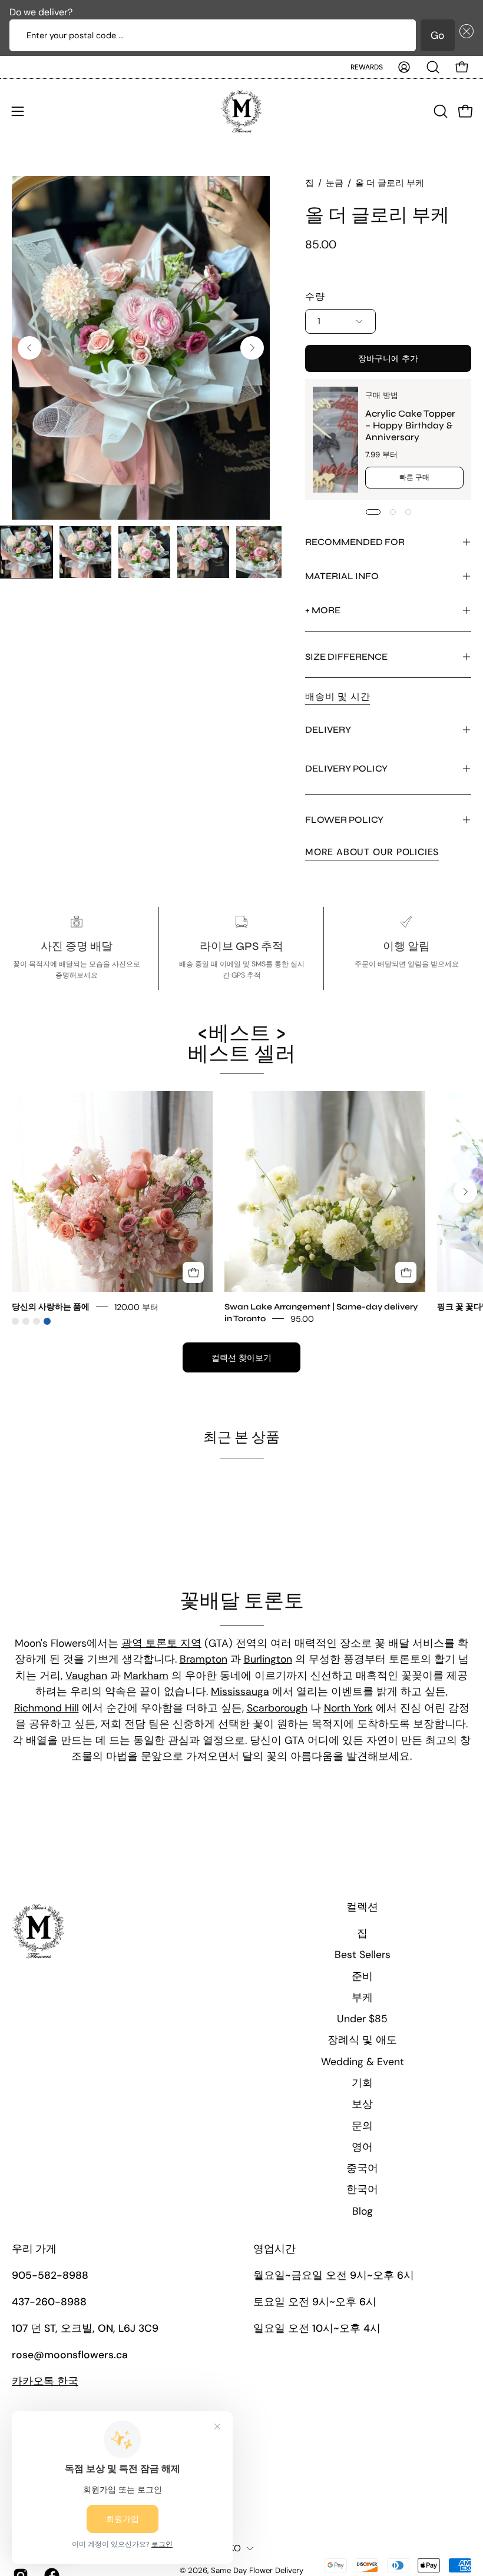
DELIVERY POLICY (346, 768)
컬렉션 (362, 1907)
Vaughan (86, 1676)
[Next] (252, 348)
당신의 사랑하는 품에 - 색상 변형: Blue (47, 1321)
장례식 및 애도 (362, 2040)
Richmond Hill (47, 1708)
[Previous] (29, 348)
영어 (362, 2147)
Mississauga (240, 1691)
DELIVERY (328, 729)
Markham (146, 1676)
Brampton (204, 1659)
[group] (241, 1208)
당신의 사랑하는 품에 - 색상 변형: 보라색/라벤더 (37, 1321)
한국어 (362, 2189)
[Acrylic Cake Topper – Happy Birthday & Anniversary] (335, 440)
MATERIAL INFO (342, 576)
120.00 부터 (136, 1307)
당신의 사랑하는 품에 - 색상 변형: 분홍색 (15, 1321)
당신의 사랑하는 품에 (51, 1307)
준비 (362, 1976)
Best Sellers (363, 1955)
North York (348, 1708)
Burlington (268, 1659)
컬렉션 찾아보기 (241, 1358)
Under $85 (362, 2019)
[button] (464, 35)
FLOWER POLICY (344, 820)
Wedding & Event (363, 2062)
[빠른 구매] (193, 1272)
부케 (362, 1997)
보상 (362, 2104)
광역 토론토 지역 (161, 1643)
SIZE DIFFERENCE (346, 657)
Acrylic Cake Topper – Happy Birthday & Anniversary (410, 425)
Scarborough (277, 1708)
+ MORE (323, 610)
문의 (362, 2126)
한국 (45, 2381)
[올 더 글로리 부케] (27, 552)
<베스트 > (242, 1044)
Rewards (367, 67)
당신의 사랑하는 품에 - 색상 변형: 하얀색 (26, 1321)
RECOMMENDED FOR (355, 542)
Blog (363, 2211)
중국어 (362, 2168)
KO (235, 2548)
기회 (362, 2083)
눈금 (335, 183)
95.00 (302, 1319)
